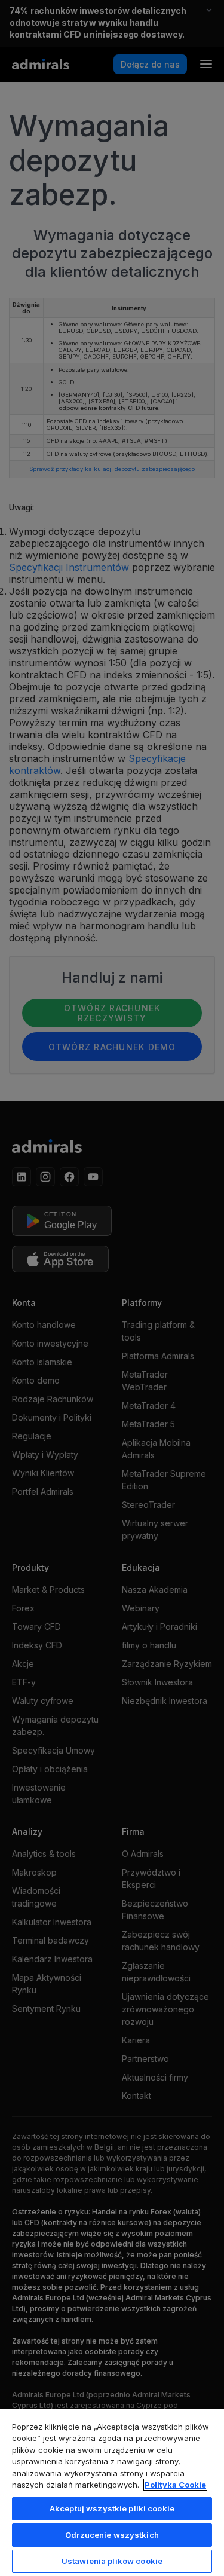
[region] (112, 2492)
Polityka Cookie (175, 2485)
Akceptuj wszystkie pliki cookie (112, 2508)
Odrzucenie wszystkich (112, 2535)
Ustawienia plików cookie (112, 2561)
